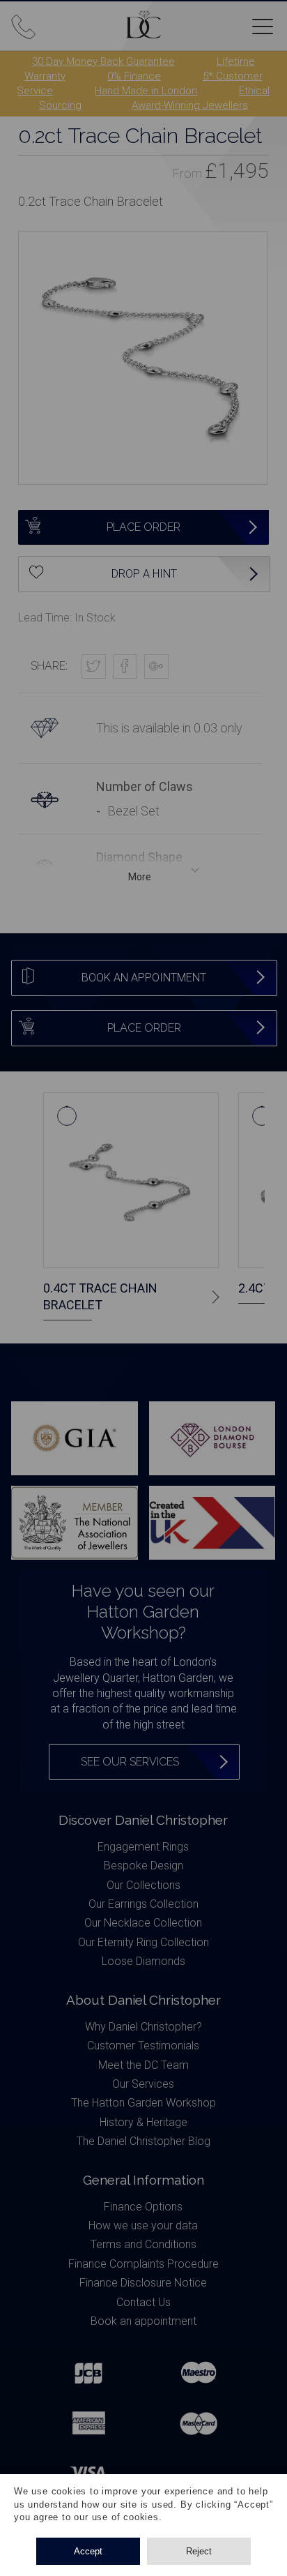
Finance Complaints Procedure (143, 2264)
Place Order (143, 527)
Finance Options (143, 2207)
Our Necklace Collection (143, 1923)
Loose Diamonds (143, 1961)
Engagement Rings (143, 1847)
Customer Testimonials (143, 2046)
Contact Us (143, 2302)
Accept (88, 2551)
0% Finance (134, 76)
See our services (130, 1762)
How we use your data (143, 2225)
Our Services (143, 2084)
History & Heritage (143, 2122)
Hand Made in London (146, 91)
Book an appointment (143, 2321)
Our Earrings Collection (143, 1904)
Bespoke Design (143, 1866)
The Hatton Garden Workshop (143, 2103)
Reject (199, 2551)
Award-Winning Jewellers (190, 105)
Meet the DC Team (143, 2065)
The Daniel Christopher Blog (143, 2141)
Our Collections (143, 1885)
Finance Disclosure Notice (143, 2283)
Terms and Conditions (143, 2244)
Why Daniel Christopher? (143, 2027)
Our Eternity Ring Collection (143, 1942)
